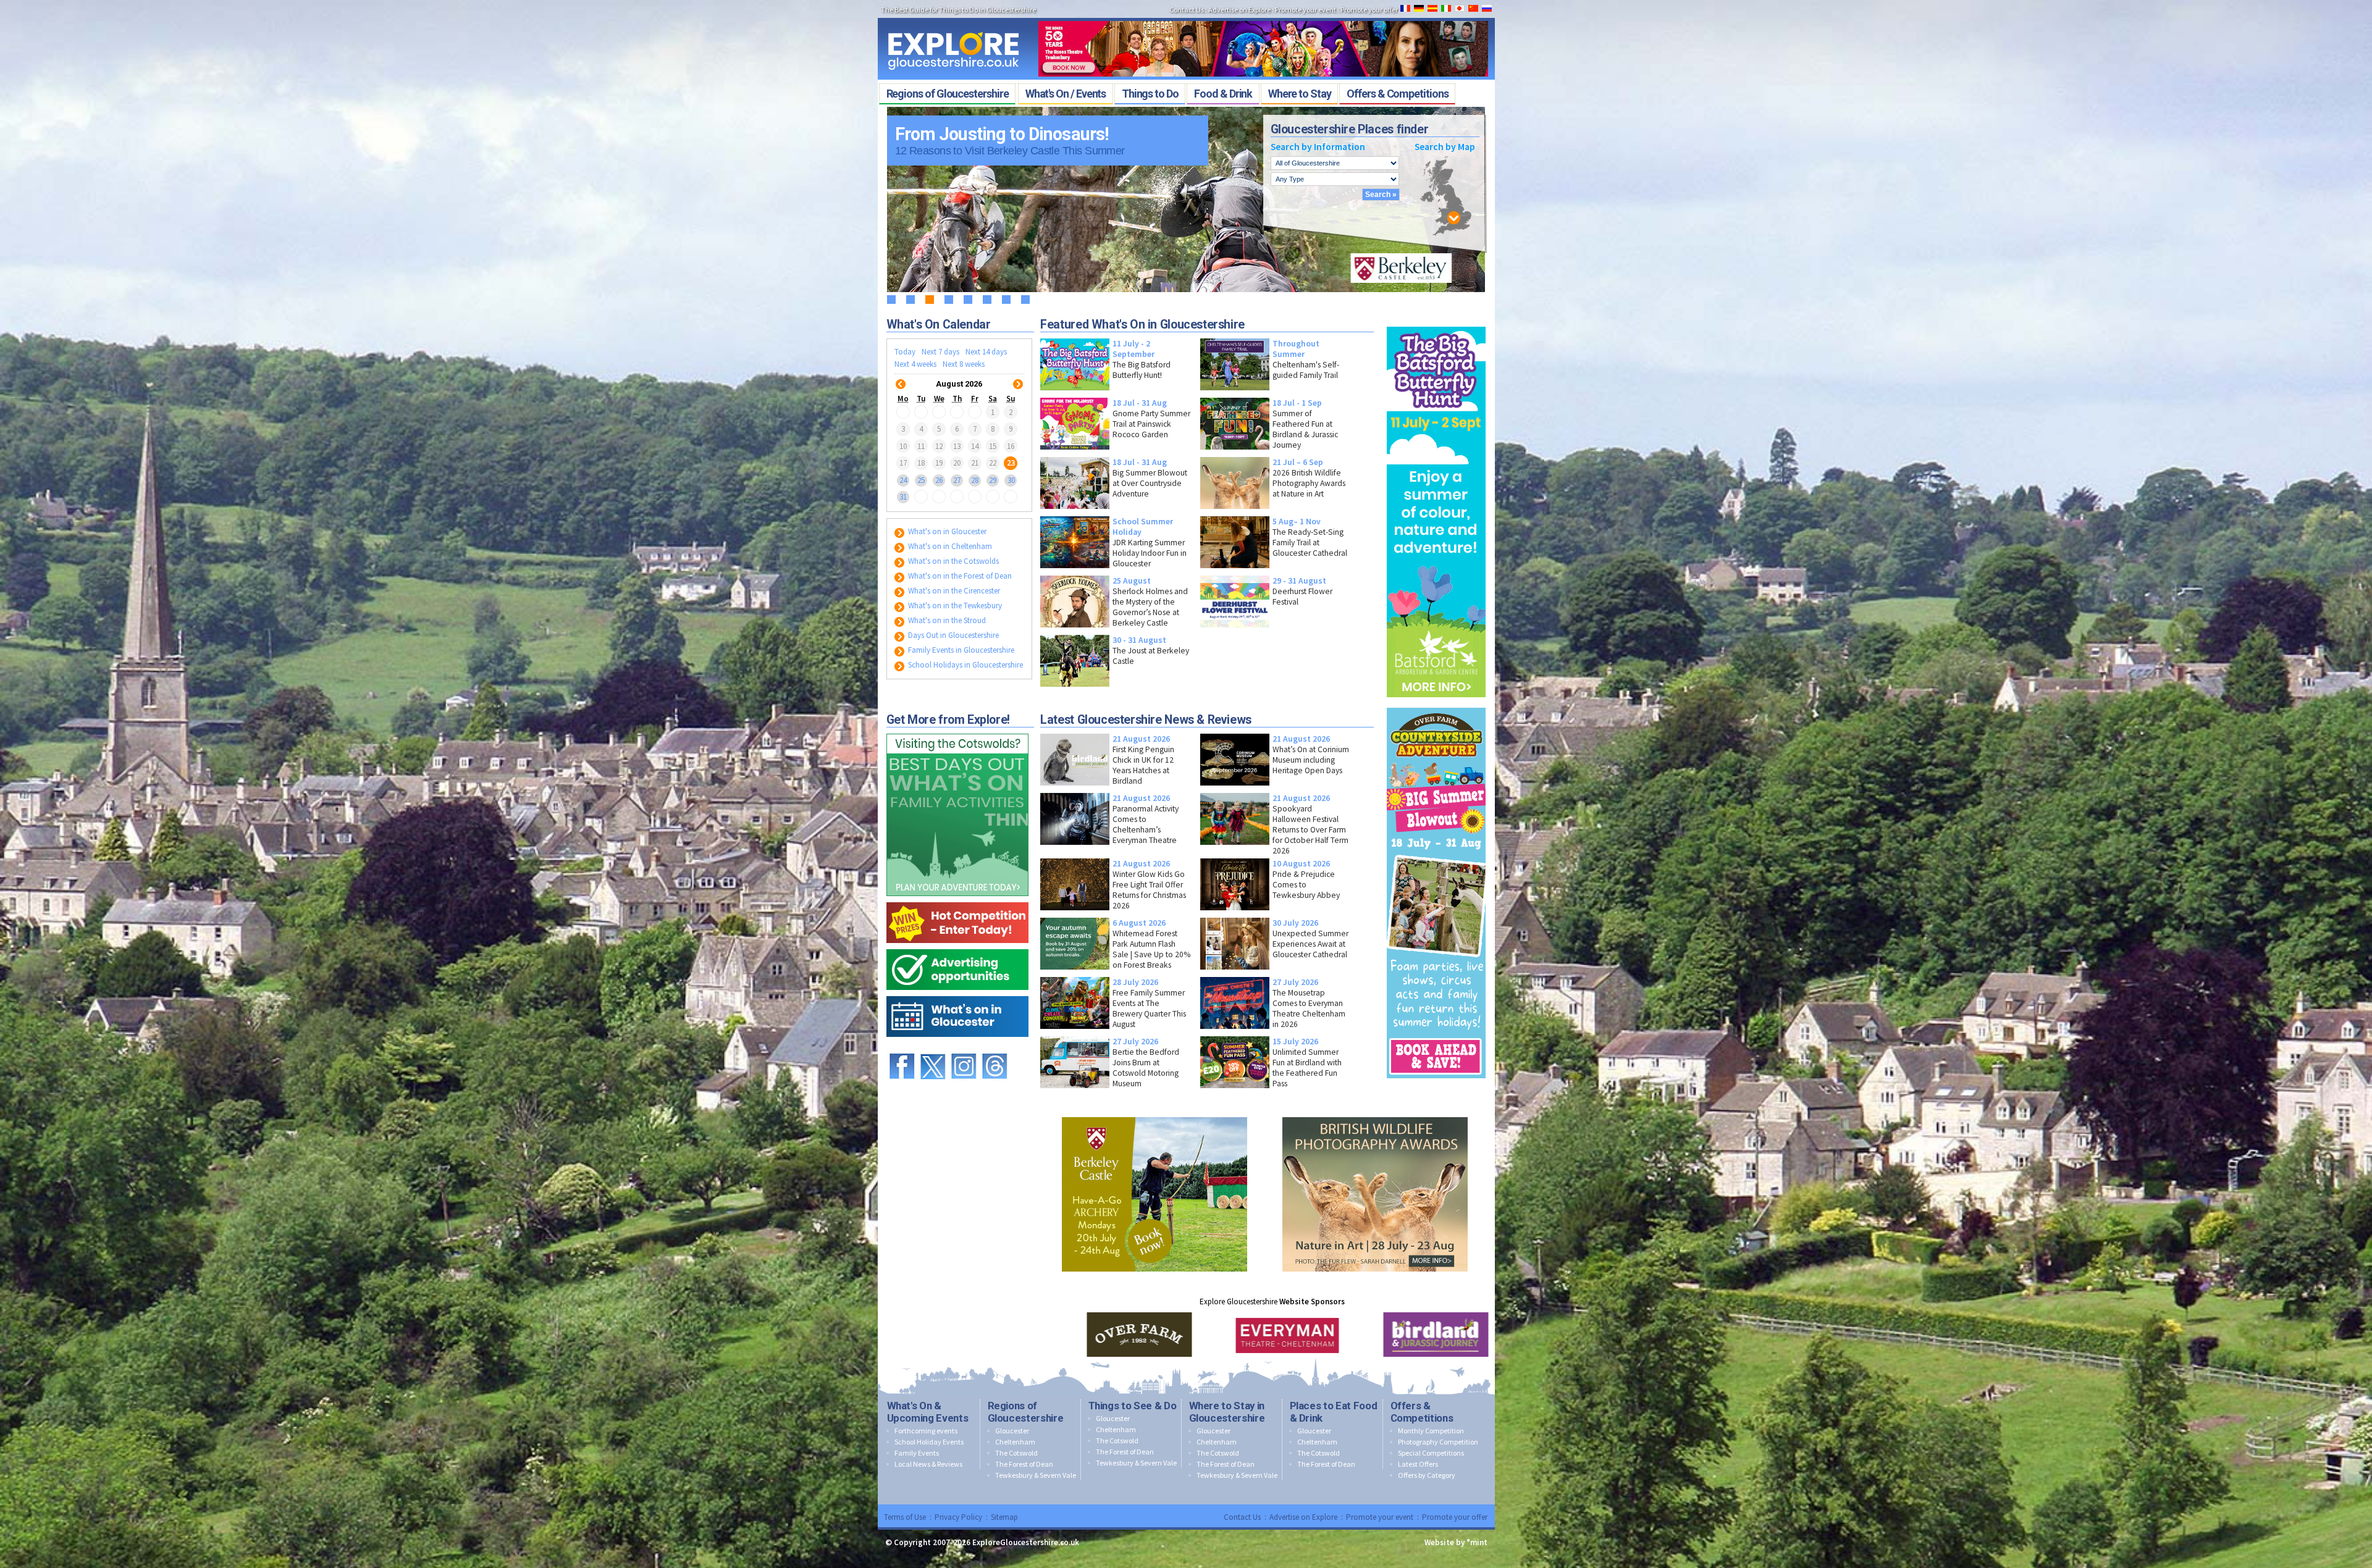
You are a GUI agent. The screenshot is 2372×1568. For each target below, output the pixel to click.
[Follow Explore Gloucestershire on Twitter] (933, 1048)
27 (957, 480)
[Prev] (901, 376)
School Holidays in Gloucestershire (965, 665)
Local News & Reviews (928, 1464)
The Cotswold (1016, 1453)
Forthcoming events (926, 1431)
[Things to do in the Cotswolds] (957, 731)
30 (1011, 480)
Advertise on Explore (1239, 10)
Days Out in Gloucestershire (953, 635)
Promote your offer (1369, 10)
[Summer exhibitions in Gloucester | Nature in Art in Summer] (1375, 1114)
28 (975, 480)
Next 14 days (986, 352)
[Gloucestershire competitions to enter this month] (957, 899)
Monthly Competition (1431, 1431)
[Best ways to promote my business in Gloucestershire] (957, 946)
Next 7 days (940, 352)
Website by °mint (1456, 1542)
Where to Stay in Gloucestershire (1227, 1412)
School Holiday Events (929, 1442)
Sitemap (1004, 1517)
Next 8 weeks (964, 364)
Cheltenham (1015, 1442)
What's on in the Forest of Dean (959, 576)
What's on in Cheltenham (949, 546)
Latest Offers (1418, 1464)
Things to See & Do (1133, 1406)
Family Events (917, 1453)
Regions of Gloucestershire (1026, 1412)
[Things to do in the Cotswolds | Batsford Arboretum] (1436, 324)
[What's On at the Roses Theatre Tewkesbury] (1263, 17)
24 (903, 480)
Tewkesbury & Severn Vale (1036, 1475)
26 (939, 480)
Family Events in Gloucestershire (960, 650)
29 (993, 480)
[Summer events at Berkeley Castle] (1154, 1114)
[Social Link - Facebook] (902, 1048)
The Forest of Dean (1024, 1464)
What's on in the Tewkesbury (954, 606)
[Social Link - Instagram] (964, 1048)
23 (1011, 463)
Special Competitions (1431, 1453)
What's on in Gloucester (946, 531)
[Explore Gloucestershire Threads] (995, 1048)
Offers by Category (1427, 1475)
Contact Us (1187, 10)
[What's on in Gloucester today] (957, 993)
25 (921, 480)
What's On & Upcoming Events (928, 1412)
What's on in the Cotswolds (953, 561)
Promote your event (1306, 10)
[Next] (1018, 376)
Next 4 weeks (915, 364)
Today (905, 352)
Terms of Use (905, 1517)
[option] (1124, 1335)
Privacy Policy (958, 1517)
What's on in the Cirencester (953, 591)
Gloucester (1012, 1431)
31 (903, 497)
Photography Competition (1438, 1442)
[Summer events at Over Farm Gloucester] (1436, 705)
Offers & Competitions (1422, 1412)
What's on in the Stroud (946, 620)
